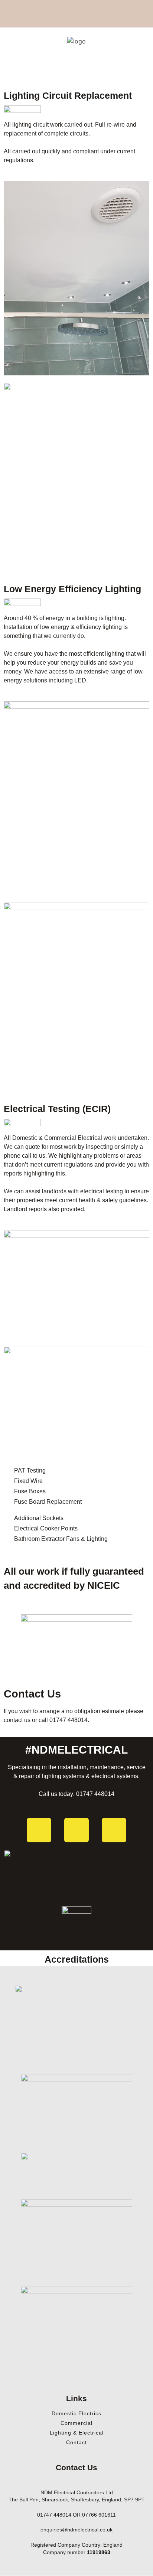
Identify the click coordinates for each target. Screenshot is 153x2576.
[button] (76, 72)
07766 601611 (99, 2515)
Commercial (76, 2423)
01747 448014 (69, 1720)
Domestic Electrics (76, 2413)
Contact (76, 2442)
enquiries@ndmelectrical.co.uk (76, 2530)
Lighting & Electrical (77, 2433)
